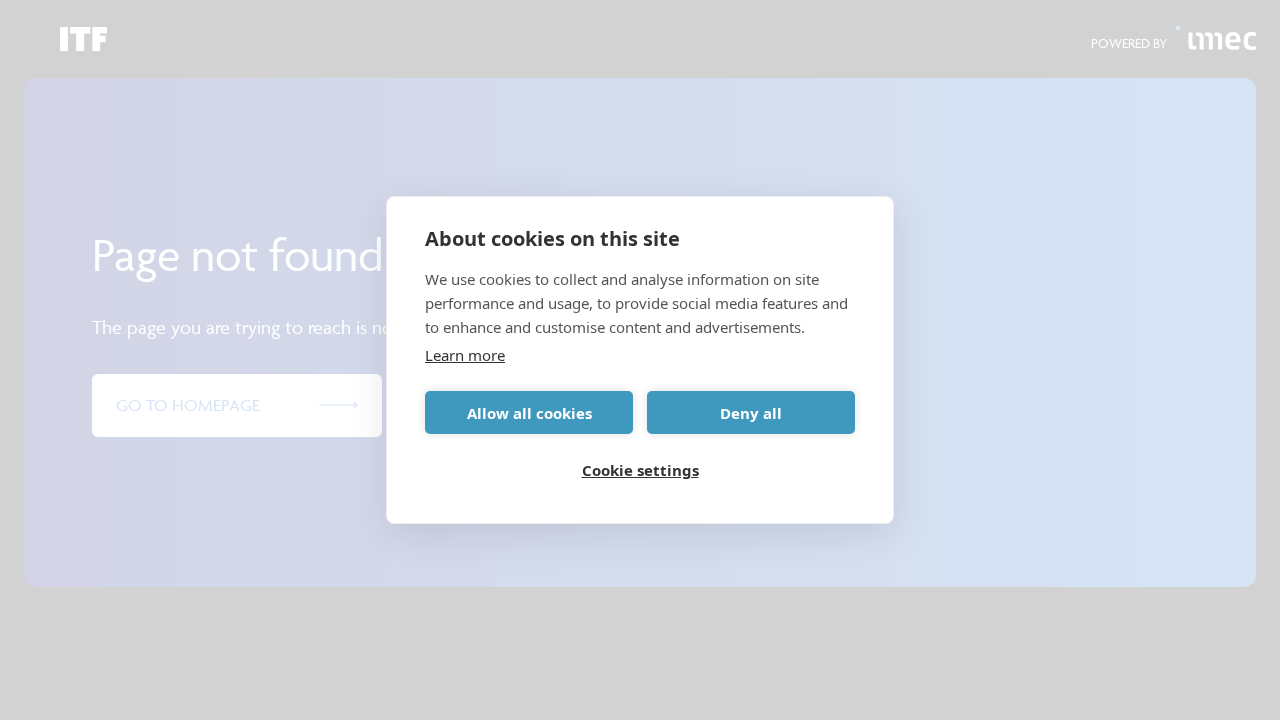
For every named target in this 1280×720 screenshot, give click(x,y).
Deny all (751, 413)
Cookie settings (640, 470)
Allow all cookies (529, 413)
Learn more (465, 355)
